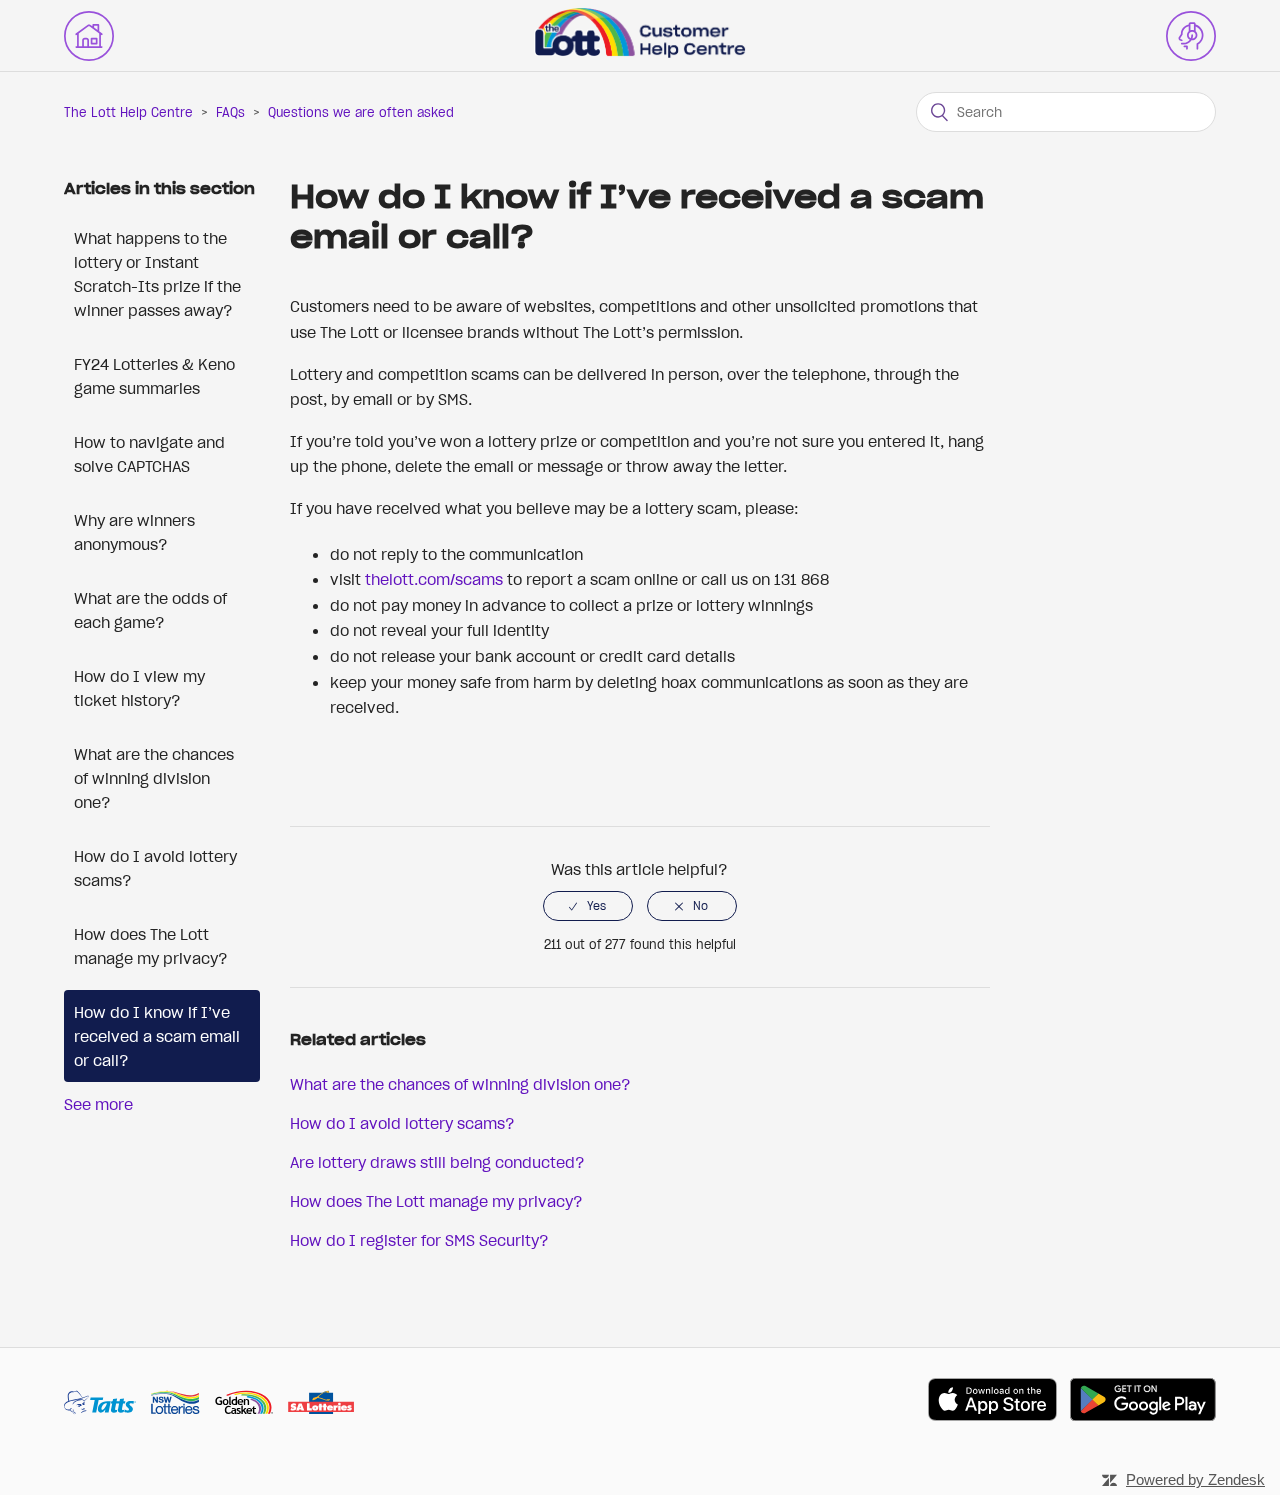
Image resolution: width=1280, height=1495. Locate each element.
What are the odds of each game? (150, 610)
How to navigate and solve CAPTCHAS (149, 454)
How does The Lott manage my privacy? (151, 946)
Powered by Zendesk (1195, 1479)
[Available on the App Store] (992, 1402)
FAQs (230, 112)
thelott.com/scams (434, 579)
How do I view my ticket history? (139, 688)
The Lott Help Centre (128, 112)
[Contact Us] (1191, 36)
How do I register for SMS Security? (419, 1240)
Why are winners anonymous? (134, 532)
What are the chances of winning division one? (154, 778)
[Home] (640, 52)
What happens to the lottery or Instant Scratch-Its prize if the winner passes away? (157, 274)
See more (98, 1104)
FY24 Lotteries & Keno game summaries (154, 376)
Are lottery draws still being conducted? (437, 1162)
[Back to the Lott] (89, 36)
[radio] (588, 906)
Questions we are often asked (361, 112)
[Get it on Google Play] (1143, 1402)
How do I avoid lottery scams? (155, 868)
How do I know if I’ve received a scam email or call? (157, 1036)
